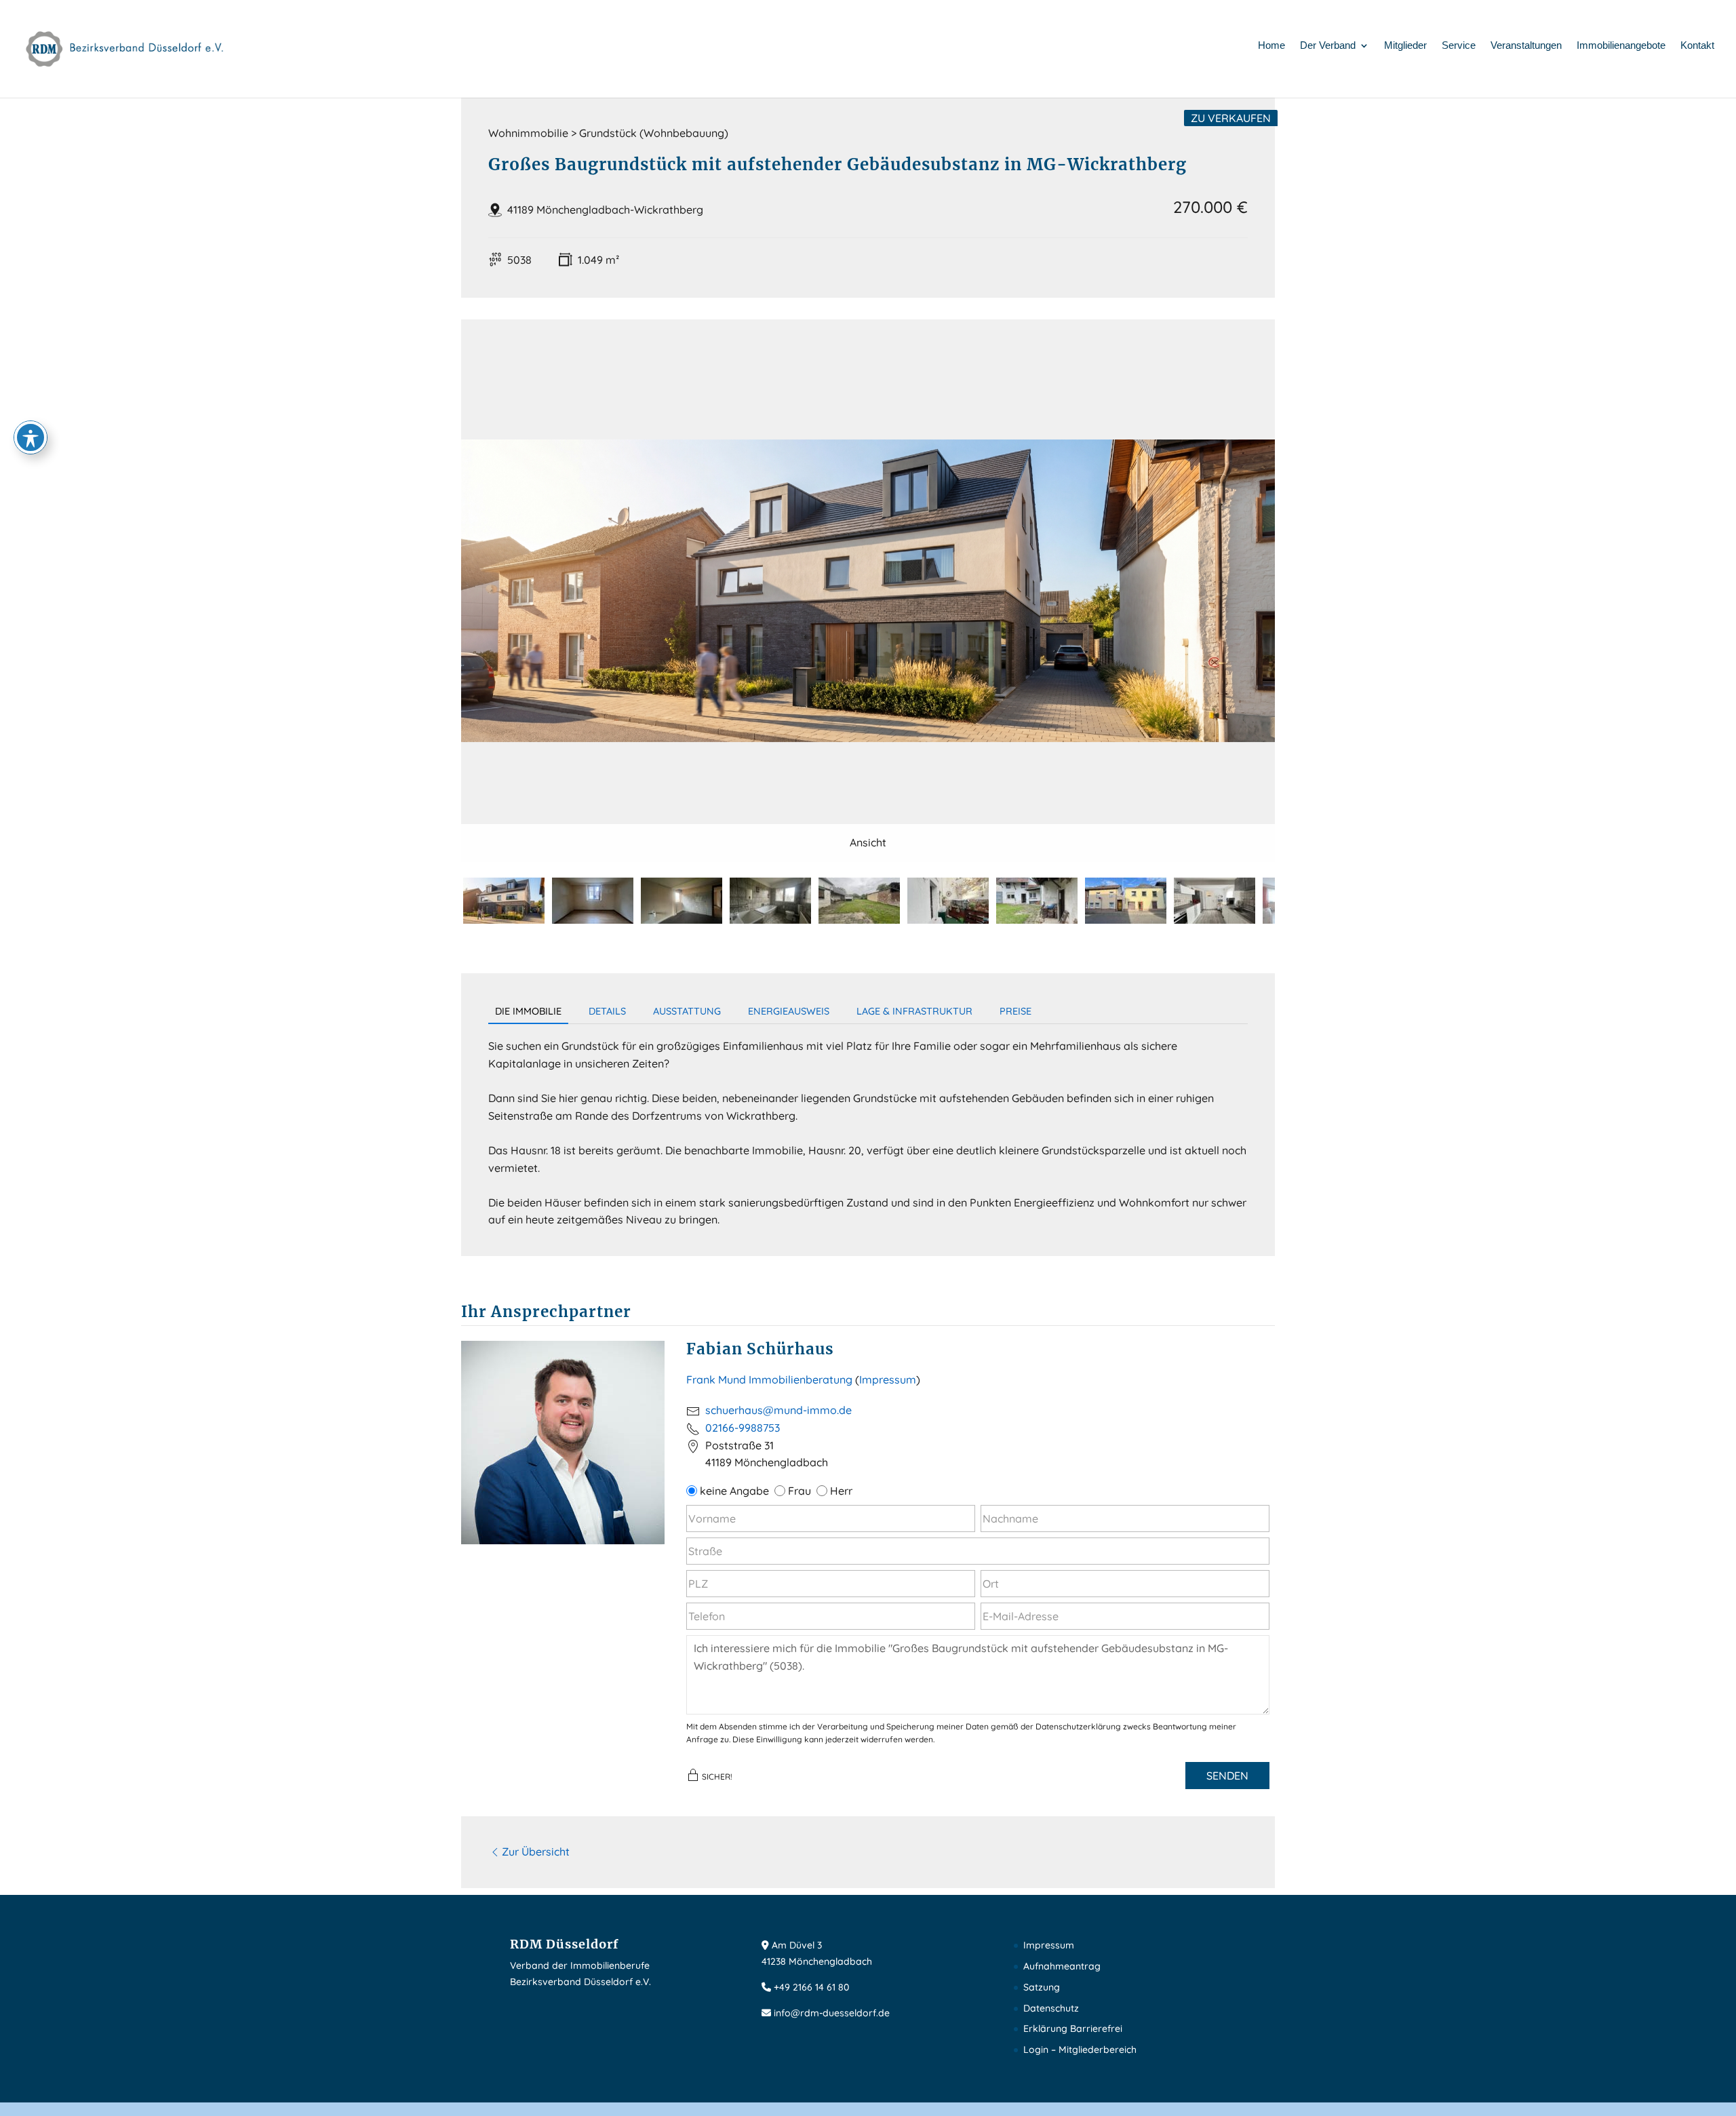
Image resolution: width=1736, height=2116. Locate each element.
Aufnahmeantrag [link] (1062, 1966)
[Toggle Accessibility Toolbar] (31, 437)
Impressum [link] (1049, 1945)
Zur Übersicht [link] (536, 1851)
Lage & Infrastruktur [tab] (914, 1011)
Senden (1227, 1776)
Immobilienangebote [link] (1621, 46)
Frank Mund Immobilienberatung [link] (769, 1379)
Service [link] (1459, 46)
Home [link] (1271, 46)
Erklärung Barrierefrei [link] (1073, 2029)
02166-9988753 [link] (743, 1428)
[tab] (504, 901)
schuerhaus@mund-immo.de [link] (778, 1410)
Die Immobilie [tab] (528, 1011)
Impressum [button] (888, 1379)
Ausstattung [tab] (687, 1011)
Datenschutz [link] (1051, 2008)
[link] (125, 48)
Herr (840, 1491)
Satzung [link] (1042, 1987)
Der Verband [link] (1328, 46)
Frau (798, 1491)
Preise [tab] (1015, 1011)
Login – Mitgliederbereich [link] (1080, 2050)
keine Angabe (733, 1491)
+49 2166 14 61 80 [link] (811, 1987)
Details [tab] (607, 1011)
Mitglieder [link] (1405, 46)
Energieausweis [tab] (789, 1011)
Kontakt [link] (1697, 46)
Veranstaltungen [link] (1526, 46)
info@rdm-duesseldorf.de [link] (832, 2013)
